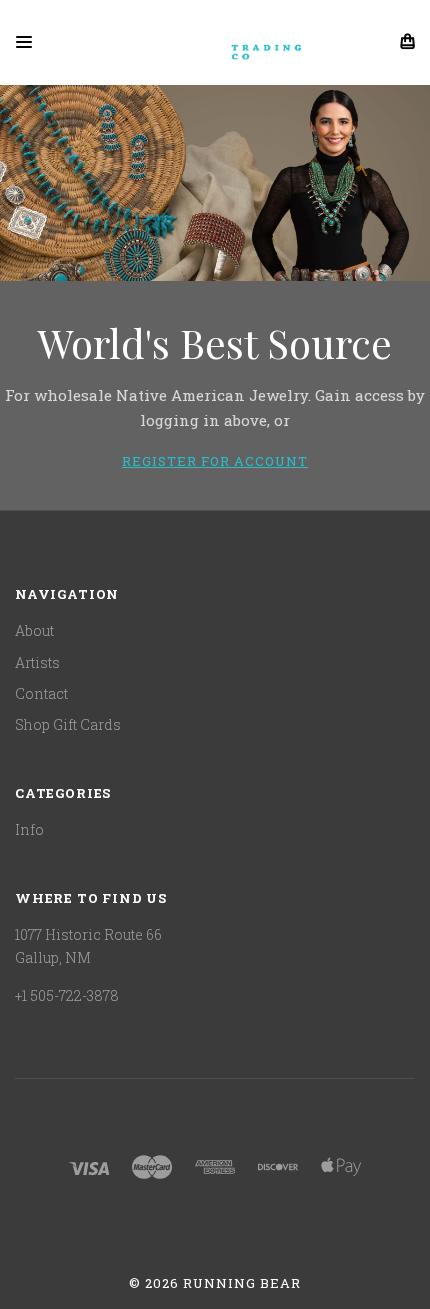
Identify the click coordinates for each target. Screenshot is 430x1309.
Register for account (215, 461)
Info (29, 829)
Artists (37, 662)
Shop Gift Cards (68, 724)
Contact (41, 693)
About (34, 630)
